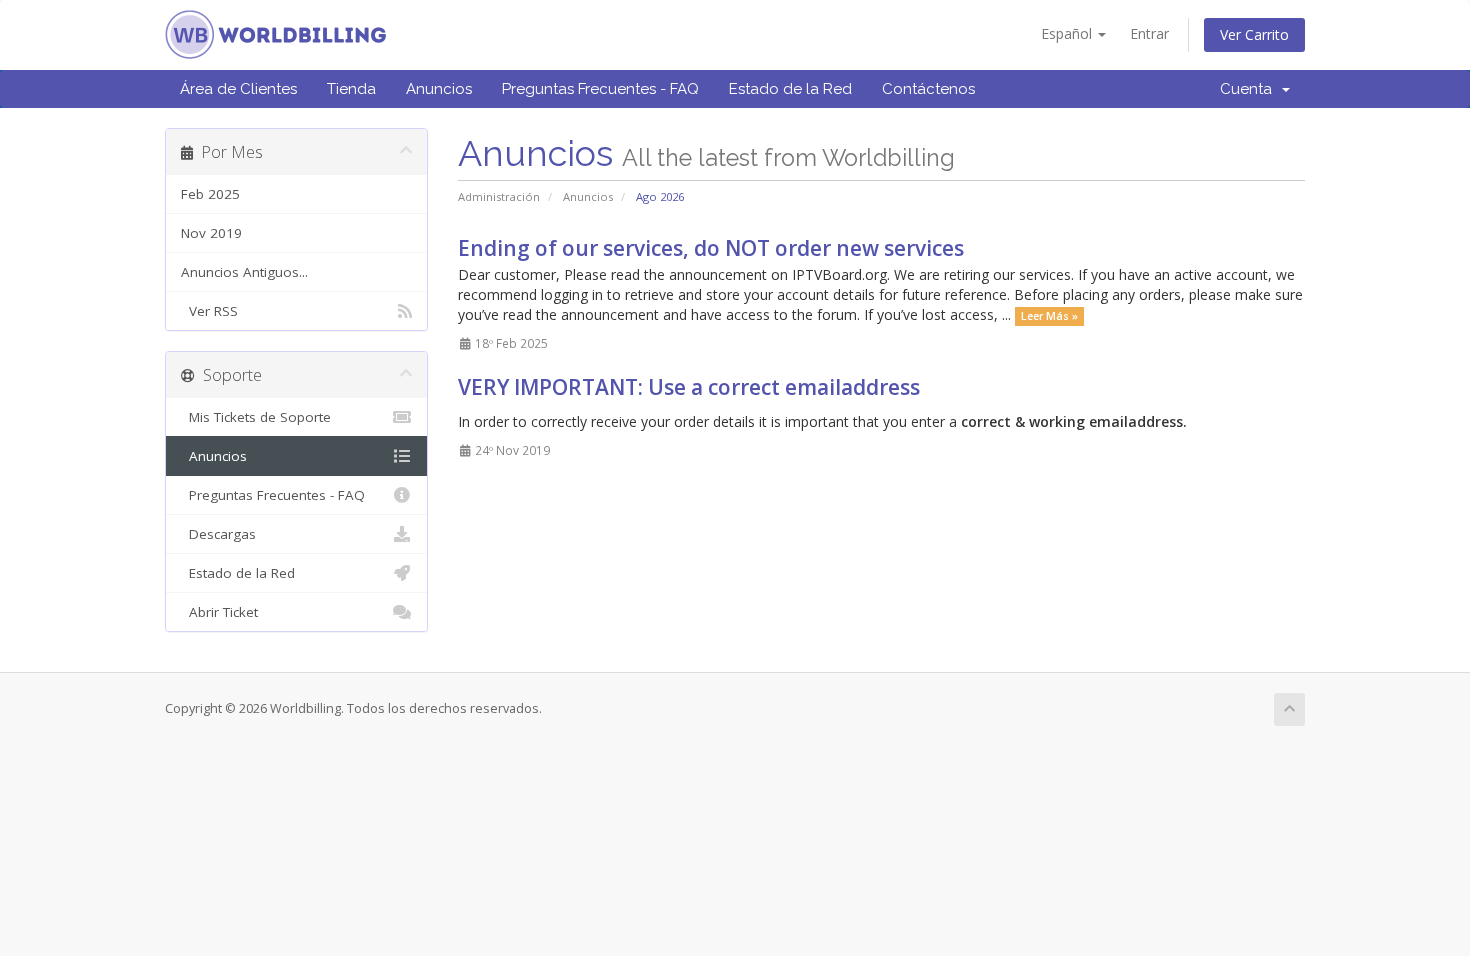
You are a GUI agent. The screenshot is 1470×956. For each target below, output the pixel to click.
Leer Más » (1049, 316)
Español (1068, 33)
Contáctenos (928, 89)
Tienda (351, 89)
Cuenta (1250, 89)
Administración (499, 196)
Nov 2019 (211, 233)
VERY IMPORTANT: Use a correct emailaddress (689, 387)
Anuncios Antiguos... (244, 272)
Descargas (218, 534)
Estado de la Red (790, 89)
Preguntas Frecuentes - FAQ (600, 89)
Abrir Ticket (219, 612)
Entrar (1149, 33)
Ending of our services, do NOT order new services (711, 248)
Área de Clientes (238, 89)
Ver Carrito (1254, 34)
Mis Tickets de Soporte (256, 417)
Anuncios (439, 89)
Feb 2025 (210, 194)
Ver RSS (209, 311)
